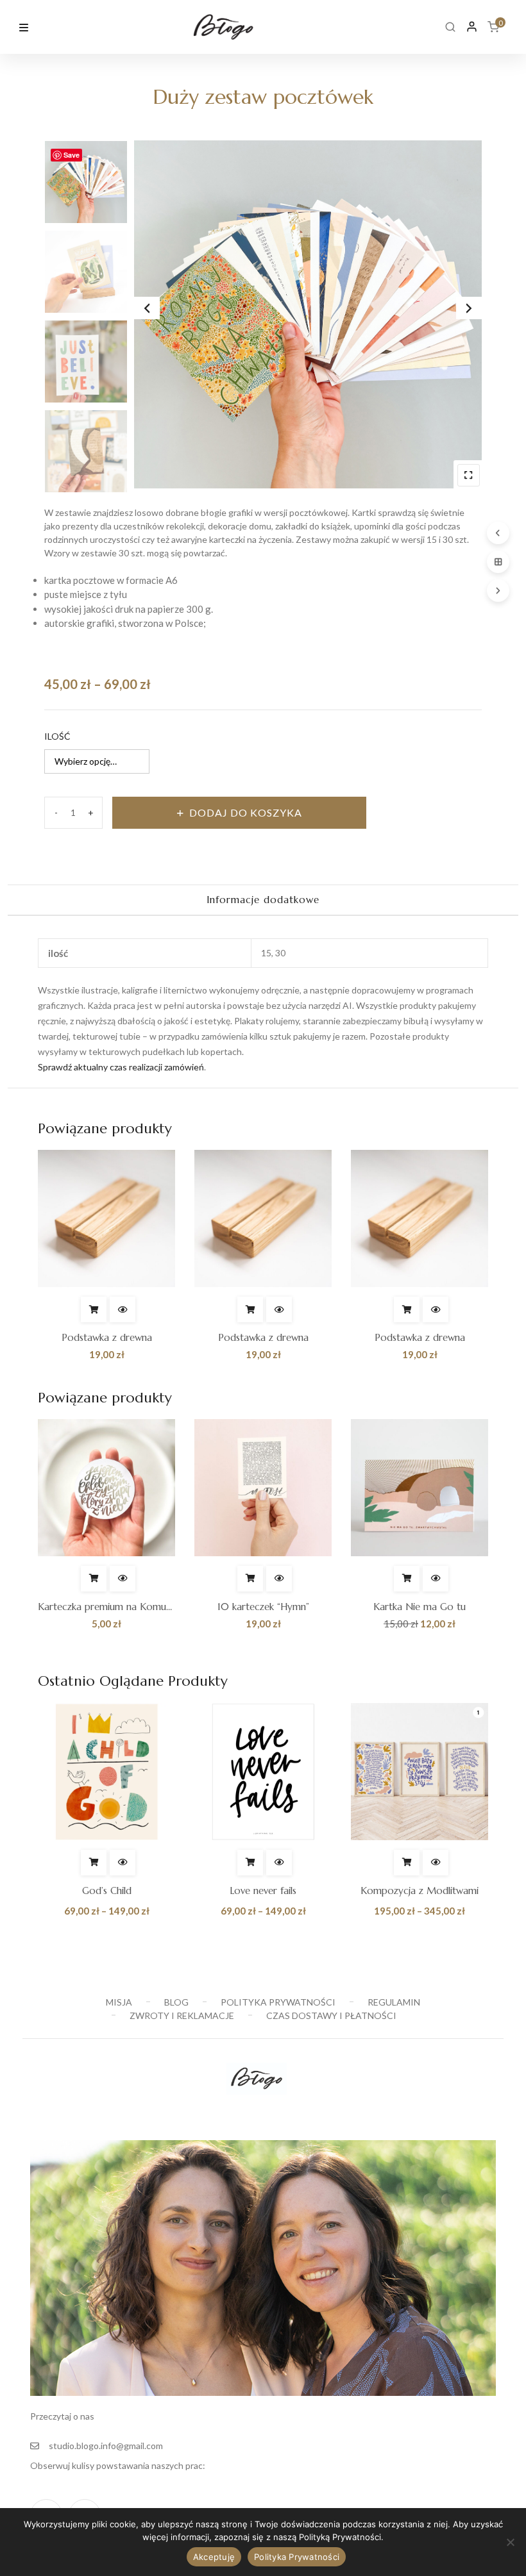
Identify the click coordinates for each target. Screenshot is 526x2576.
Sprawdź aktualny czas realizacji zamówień (121, 1067)
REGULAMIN (394, 2002)
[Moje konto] (472, 27)
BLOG (176, 2002)
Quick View (123, 1309)
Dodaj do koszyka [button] (94, 1309)
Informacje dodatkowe (263, 900)
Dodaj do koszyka (246, 812)
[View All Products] (498, 562)
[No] (510, 2542)
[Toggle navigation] (24, 26)
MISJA (119, 2002)
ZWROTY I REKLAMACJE (182, 2015)
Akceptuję (214, 2557)
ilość (57, 736)
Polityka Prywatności (297, 2557)
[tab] (263, 901)
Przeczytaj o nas (62, 2416)
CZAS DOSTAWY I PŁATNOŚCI (331, 2015)
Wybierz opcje (94, 1863)
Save (72, 155)
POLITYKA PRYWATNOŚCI (278, 2002)
